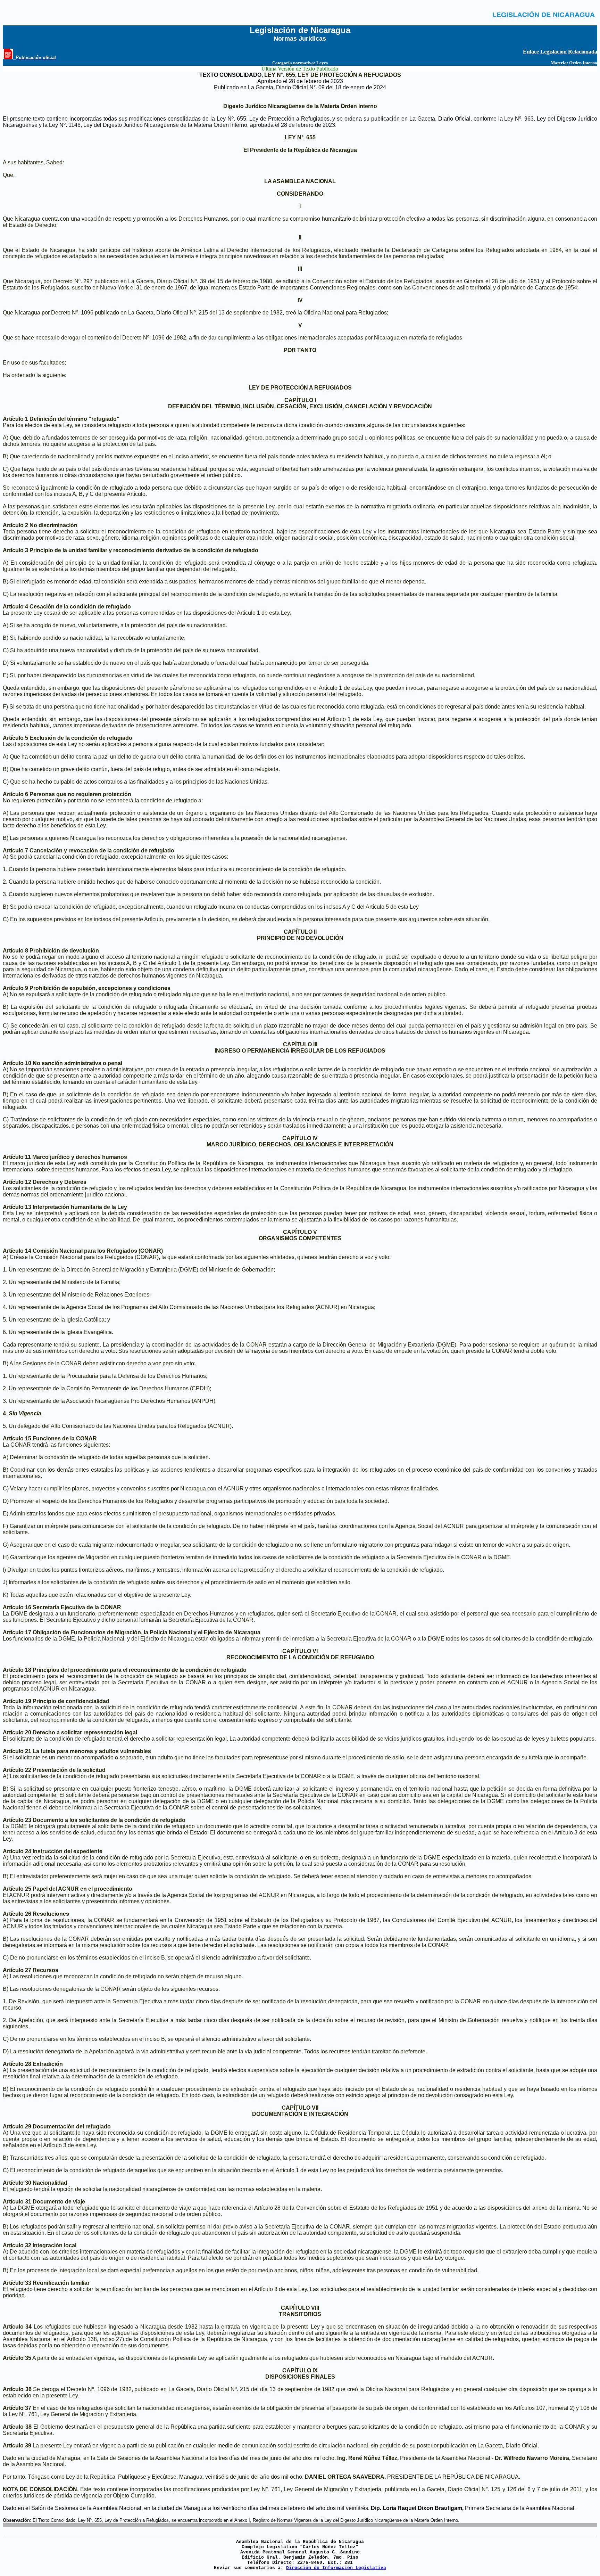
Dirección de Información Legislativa (336, 2568)
